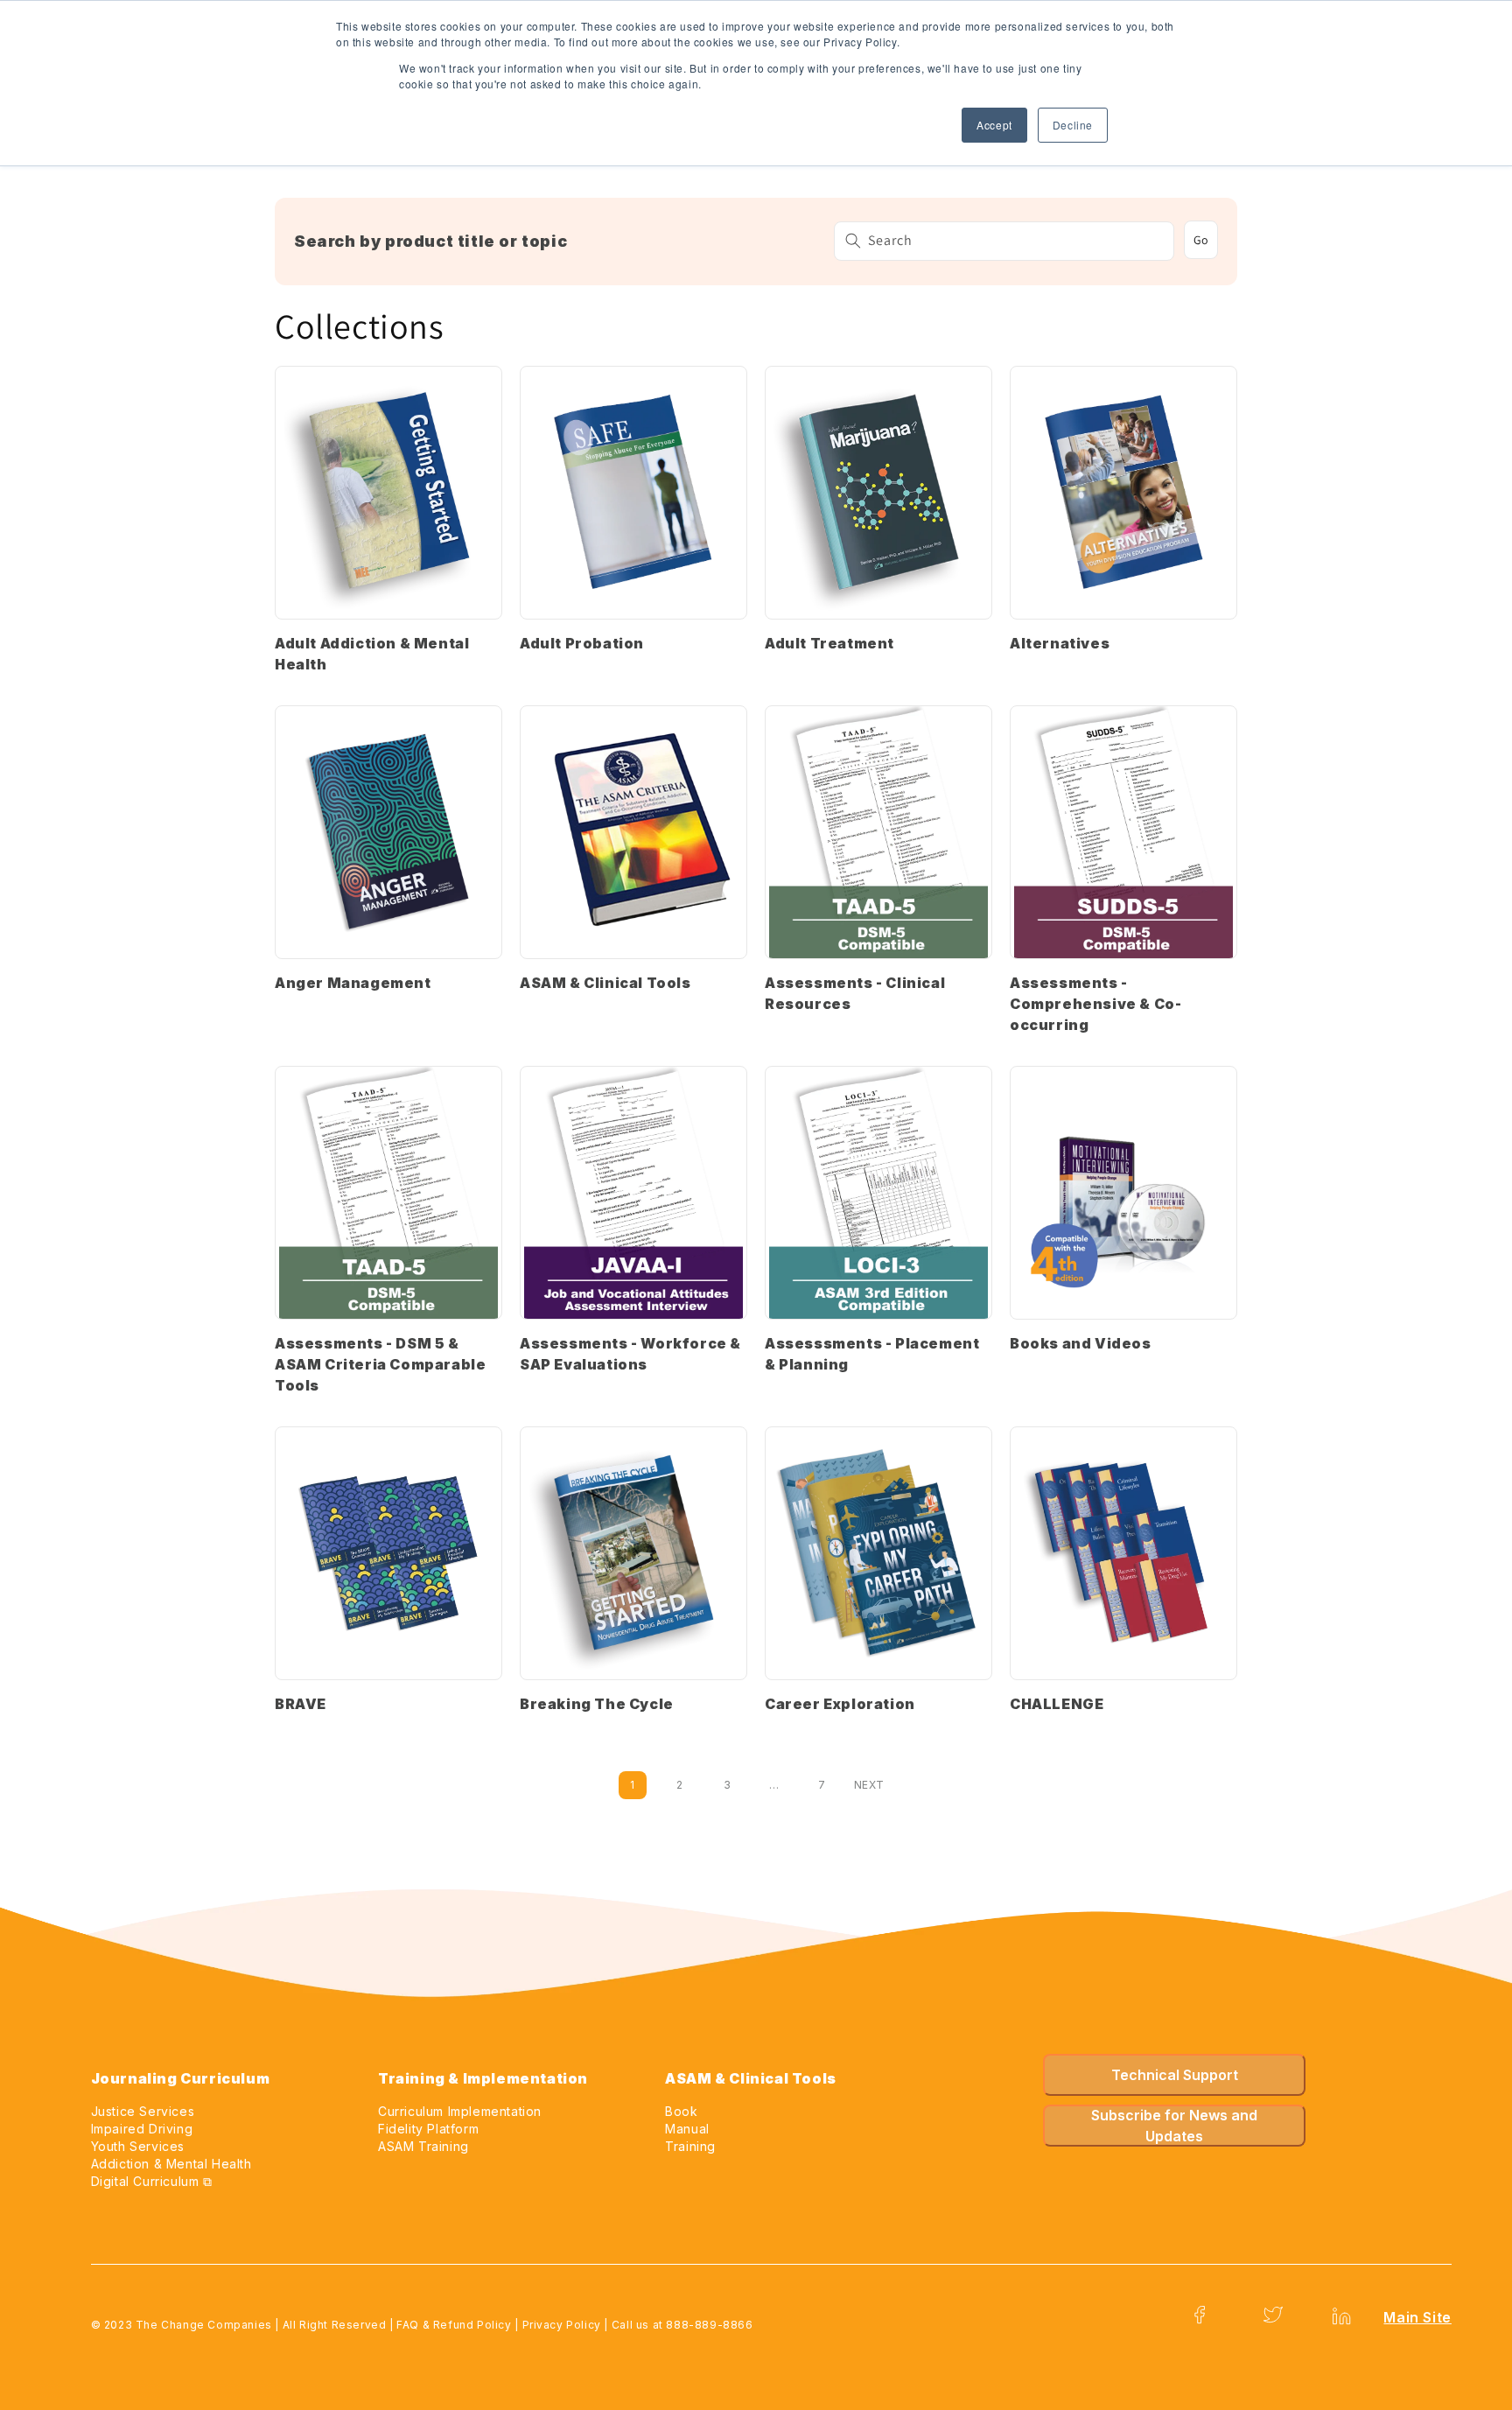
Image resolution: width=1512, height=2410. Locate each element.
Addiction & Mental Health (171, 2164)
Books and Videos (1081, 1343)
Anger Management (353, 983)
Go (1201, 240)
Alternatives (1060, 643)
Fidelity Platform (428, 2129)
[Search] (853, 241)
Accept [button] (994, 125)
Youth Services (138, 2146)
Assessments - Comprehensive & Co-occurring (1095, 1004)
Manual (687, 2129)
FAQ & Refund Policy (454, 2325)
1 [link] (632, 1785)
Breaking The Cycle (597, 1704)
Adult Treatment (829, 643)
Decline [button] (1073, 125)
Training (690, 2146)
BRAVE (301, 1704)
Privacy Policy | (567, 2325)
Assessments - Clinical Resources (855, 993)
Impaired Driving (142, 2129)
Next (869, 1785)
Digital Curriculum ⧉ (152, 2181)
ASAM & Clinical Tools (605, 983)
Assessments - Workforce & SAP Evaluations (630, 1354)
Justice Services (143, 2111)
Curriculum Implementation (460, 2111)
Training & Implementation (483, 2078)
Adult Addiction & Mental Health (372, 654)
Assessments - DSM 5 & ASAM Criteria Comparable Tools (380, 1364)
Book (681, 2111)
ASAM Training (423, 2146)
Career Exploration (840, 1704)
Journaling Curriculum (181, 2078)
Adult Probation (582, 643)
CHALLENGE (1057, 1704)
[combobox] (1004, 241)
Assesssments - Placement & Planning (872, 1354)
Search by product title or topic (430, 241)
